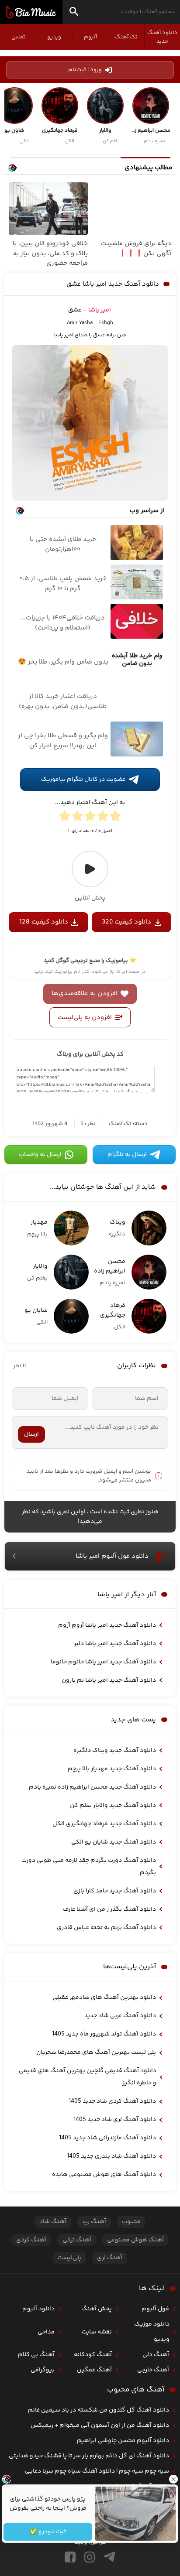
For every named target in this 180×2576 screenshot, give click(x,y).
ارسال (31, 1434)
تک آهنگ (126, 37)
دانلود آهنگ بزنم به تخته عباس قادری (106, 1928)
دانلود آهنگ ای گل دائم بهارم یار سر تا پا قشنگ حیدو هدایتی (89, 2456)
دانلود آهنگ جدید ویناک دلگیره (115, 1751)
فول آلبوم (155, 2309)
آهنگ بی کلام (36, 2355)
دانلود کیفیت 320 (126, 922)
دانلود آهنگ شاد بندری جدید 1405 (111, 2156)
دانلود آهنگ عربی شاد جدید (120, 2016)
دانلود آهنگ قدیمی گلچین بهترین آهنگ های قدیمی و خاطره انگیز (88, 2077)
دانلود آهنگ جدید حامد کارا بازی (115, 1891)
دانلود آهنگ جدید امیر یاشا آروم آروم (107, 1625)
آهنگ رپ (94, 2222)
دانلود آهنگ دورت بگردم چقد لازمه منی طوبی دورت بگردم (89, 1867)
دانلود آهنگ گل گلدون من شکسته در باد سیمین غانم (99, 2410)
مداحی (46, 2332)
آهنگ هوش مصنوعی (135, 2240)
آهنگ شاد (53, 2222)
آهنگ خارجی (153, 2370)
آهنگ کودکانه (93, 2355)
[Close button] (173, 2479)
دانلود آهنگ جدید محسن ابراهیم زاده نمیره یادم (92, 1787)
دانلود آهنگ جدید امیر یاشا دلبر (115, 1644)
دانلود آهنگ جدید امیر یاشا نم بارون (109, 1680)
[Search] (74, 13)
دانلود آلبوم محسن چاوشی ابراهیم (123, 2441)
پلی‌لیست (69, 2258)
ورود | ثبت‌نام (85, 70)
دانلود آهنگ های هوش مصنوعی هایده (104, 2175)
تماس (18, 37)
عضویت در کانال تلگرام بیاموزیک (83, 780)
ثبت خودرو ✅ (48, 2532)
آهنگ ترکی (77, 2240)
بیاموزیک (31, 12)
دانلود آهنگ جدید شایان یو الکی (114, 1842)
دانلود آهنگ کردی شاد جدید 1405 (112, 2101)
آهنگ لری (110, 2258)
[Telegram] (109, 2557)
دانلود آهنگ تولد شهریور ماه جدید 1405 (104, 2034)
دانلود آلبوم (38, 2309)
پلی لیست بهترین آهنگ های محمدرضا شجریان (96, 2053)
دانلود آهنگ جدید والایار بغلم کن (113, 1806)
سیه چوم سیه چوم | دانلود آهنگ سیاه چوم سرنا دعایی (97, 2471)
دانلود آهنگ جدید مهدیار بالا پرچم (112, 1769)
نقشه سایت (97, 2332)
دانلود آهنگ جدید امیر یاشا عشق (113, 284)
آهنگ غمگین (94, 2370)
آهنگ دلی (156, 2355)
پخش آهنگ (97, 2309)
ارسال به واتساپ (40, 1155)
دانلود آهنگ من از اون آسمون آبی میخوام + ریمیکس (100, 2425)
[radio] (115, 818)
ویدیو (54, 37)
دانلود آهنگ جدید (162, 37)
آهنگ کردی (31, 2240)
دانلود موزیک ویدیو (152, 2332)
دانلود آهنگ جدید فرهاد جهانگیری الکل (104, 1824)
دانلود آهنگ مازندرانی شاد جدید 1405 (107, 2138)
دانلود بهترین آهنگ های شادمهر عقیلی (104, 1998)
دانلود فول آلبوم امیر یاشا (112, 1556)
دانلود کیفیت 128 (44, 922)
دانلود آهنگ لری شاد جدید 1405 (115, 2120)
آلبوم (90, 37)
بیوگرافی (43, 2370)
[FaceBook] (70, 2557)
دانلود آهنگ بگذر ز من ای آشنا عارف (109, 1909)
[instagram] (90, 2557)
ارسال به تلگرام (127, 1155)
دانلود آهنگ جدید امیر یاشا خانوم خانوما (103, 1662)
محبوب (131, 2222)
